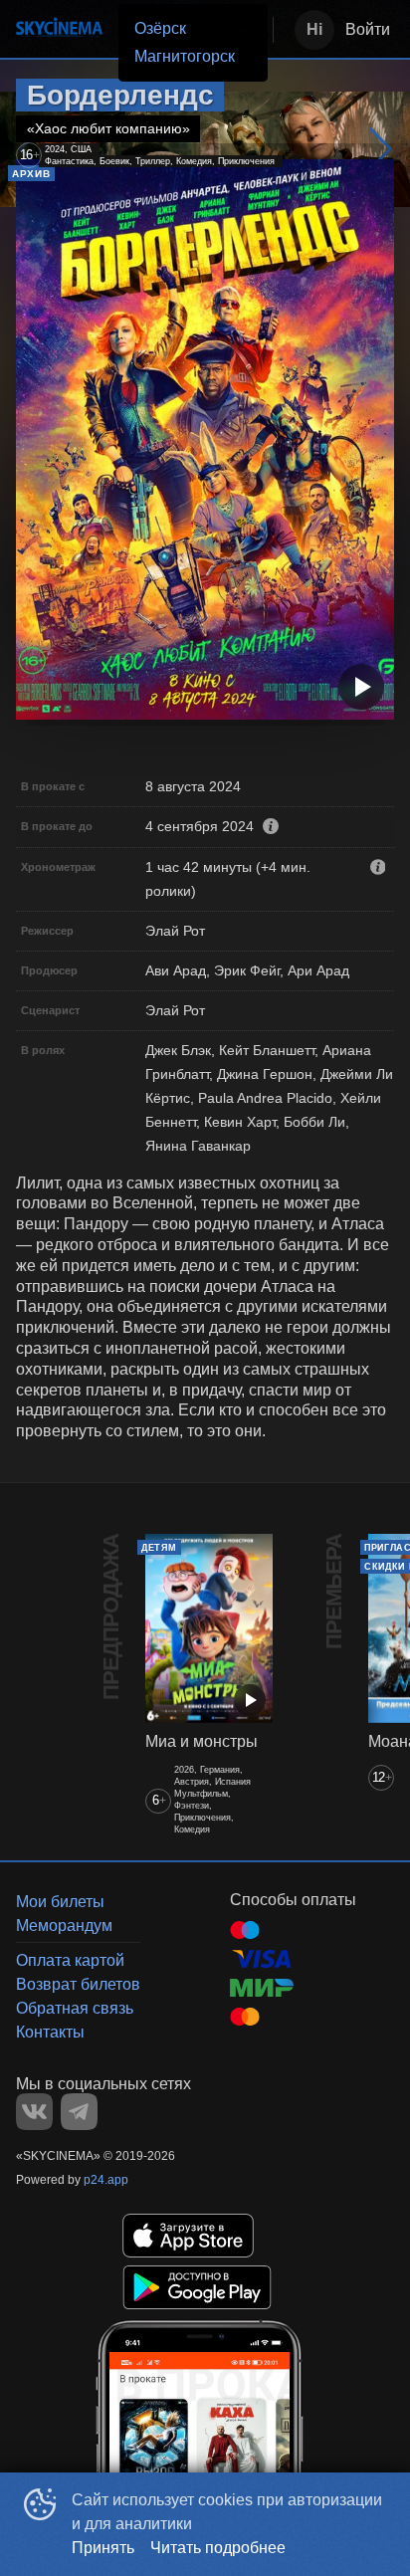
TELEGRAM (79, 2112)
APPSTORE (188, 2236)
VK (34, 2112)
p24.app (106, 2180)
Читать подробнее (218, 2548)
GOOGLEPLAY (197, 2287)
